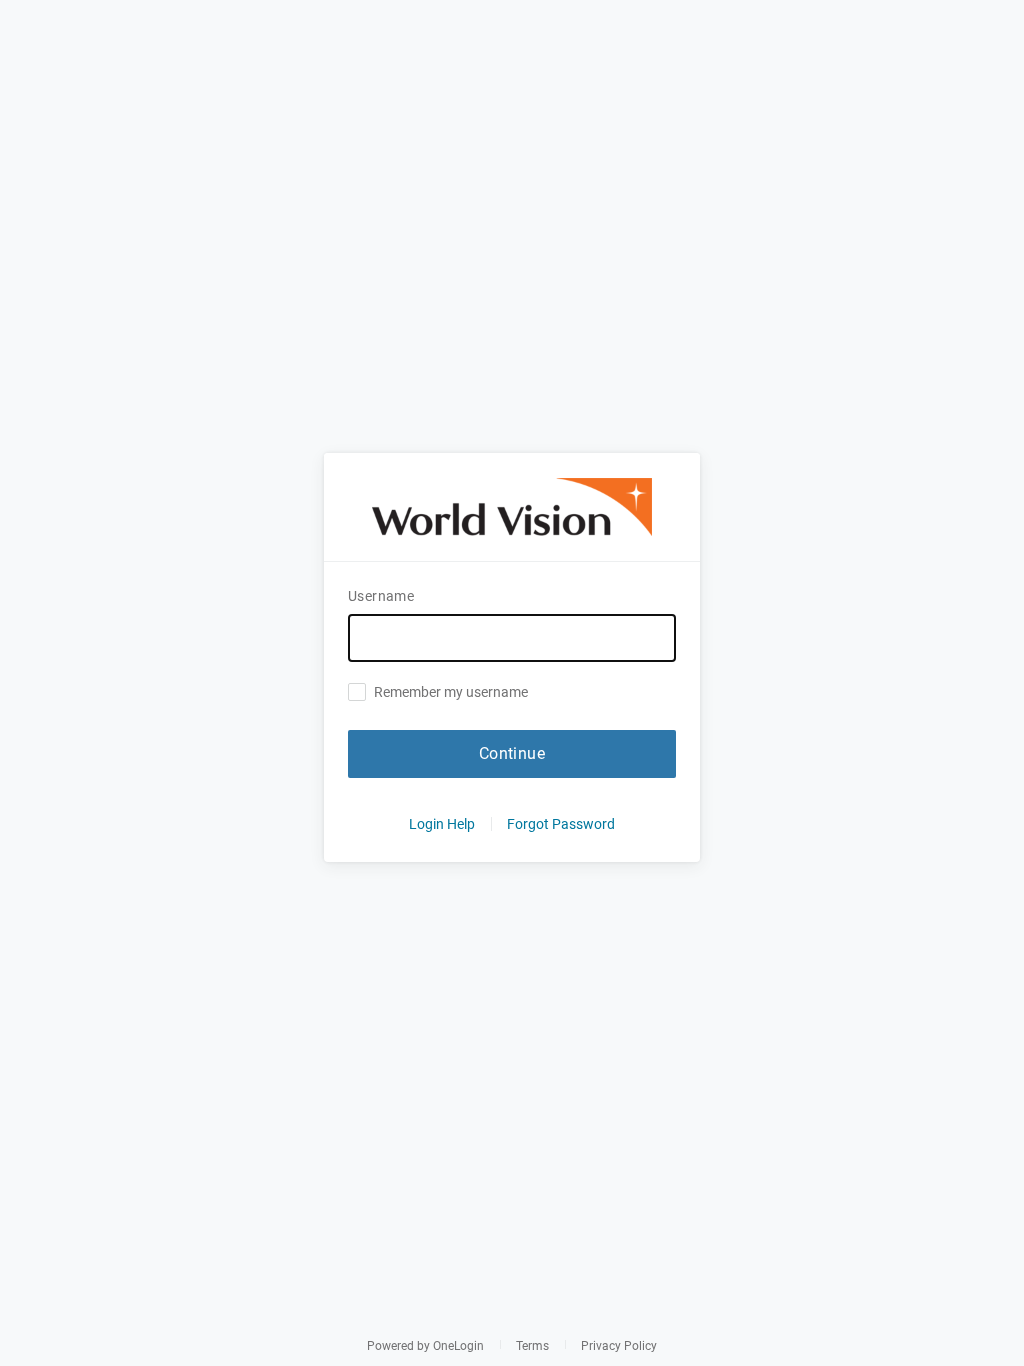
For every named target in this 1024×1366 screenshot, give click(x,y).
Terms (532, 1346)
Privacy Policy (619, 1346)
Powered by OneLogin (425, 1346)
